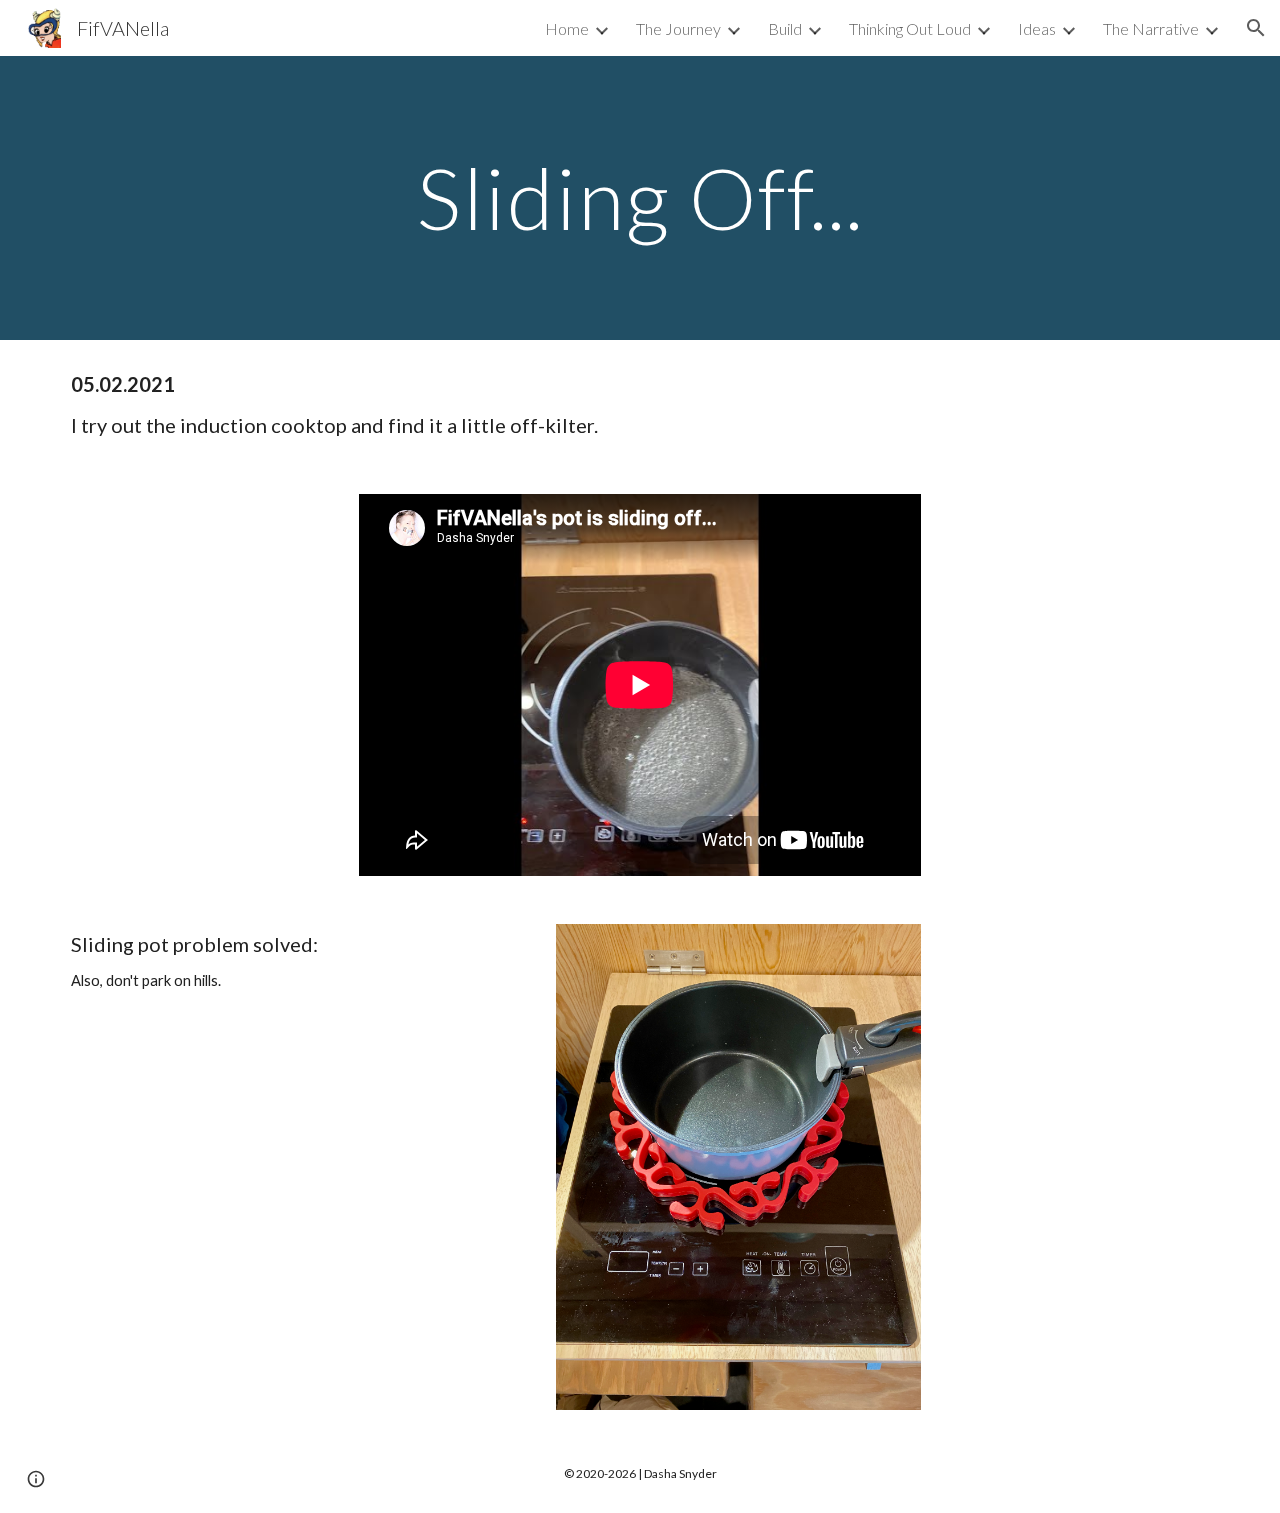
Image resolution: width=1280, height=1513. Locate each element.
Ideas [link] (1037, 28)
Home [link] (567, 28)
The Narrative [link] (1151, 28)
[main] (640, 197)
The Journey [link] (678, 28)
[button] (1256, 28)
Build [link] (785, 28)
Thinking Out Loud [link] (910, 28)
